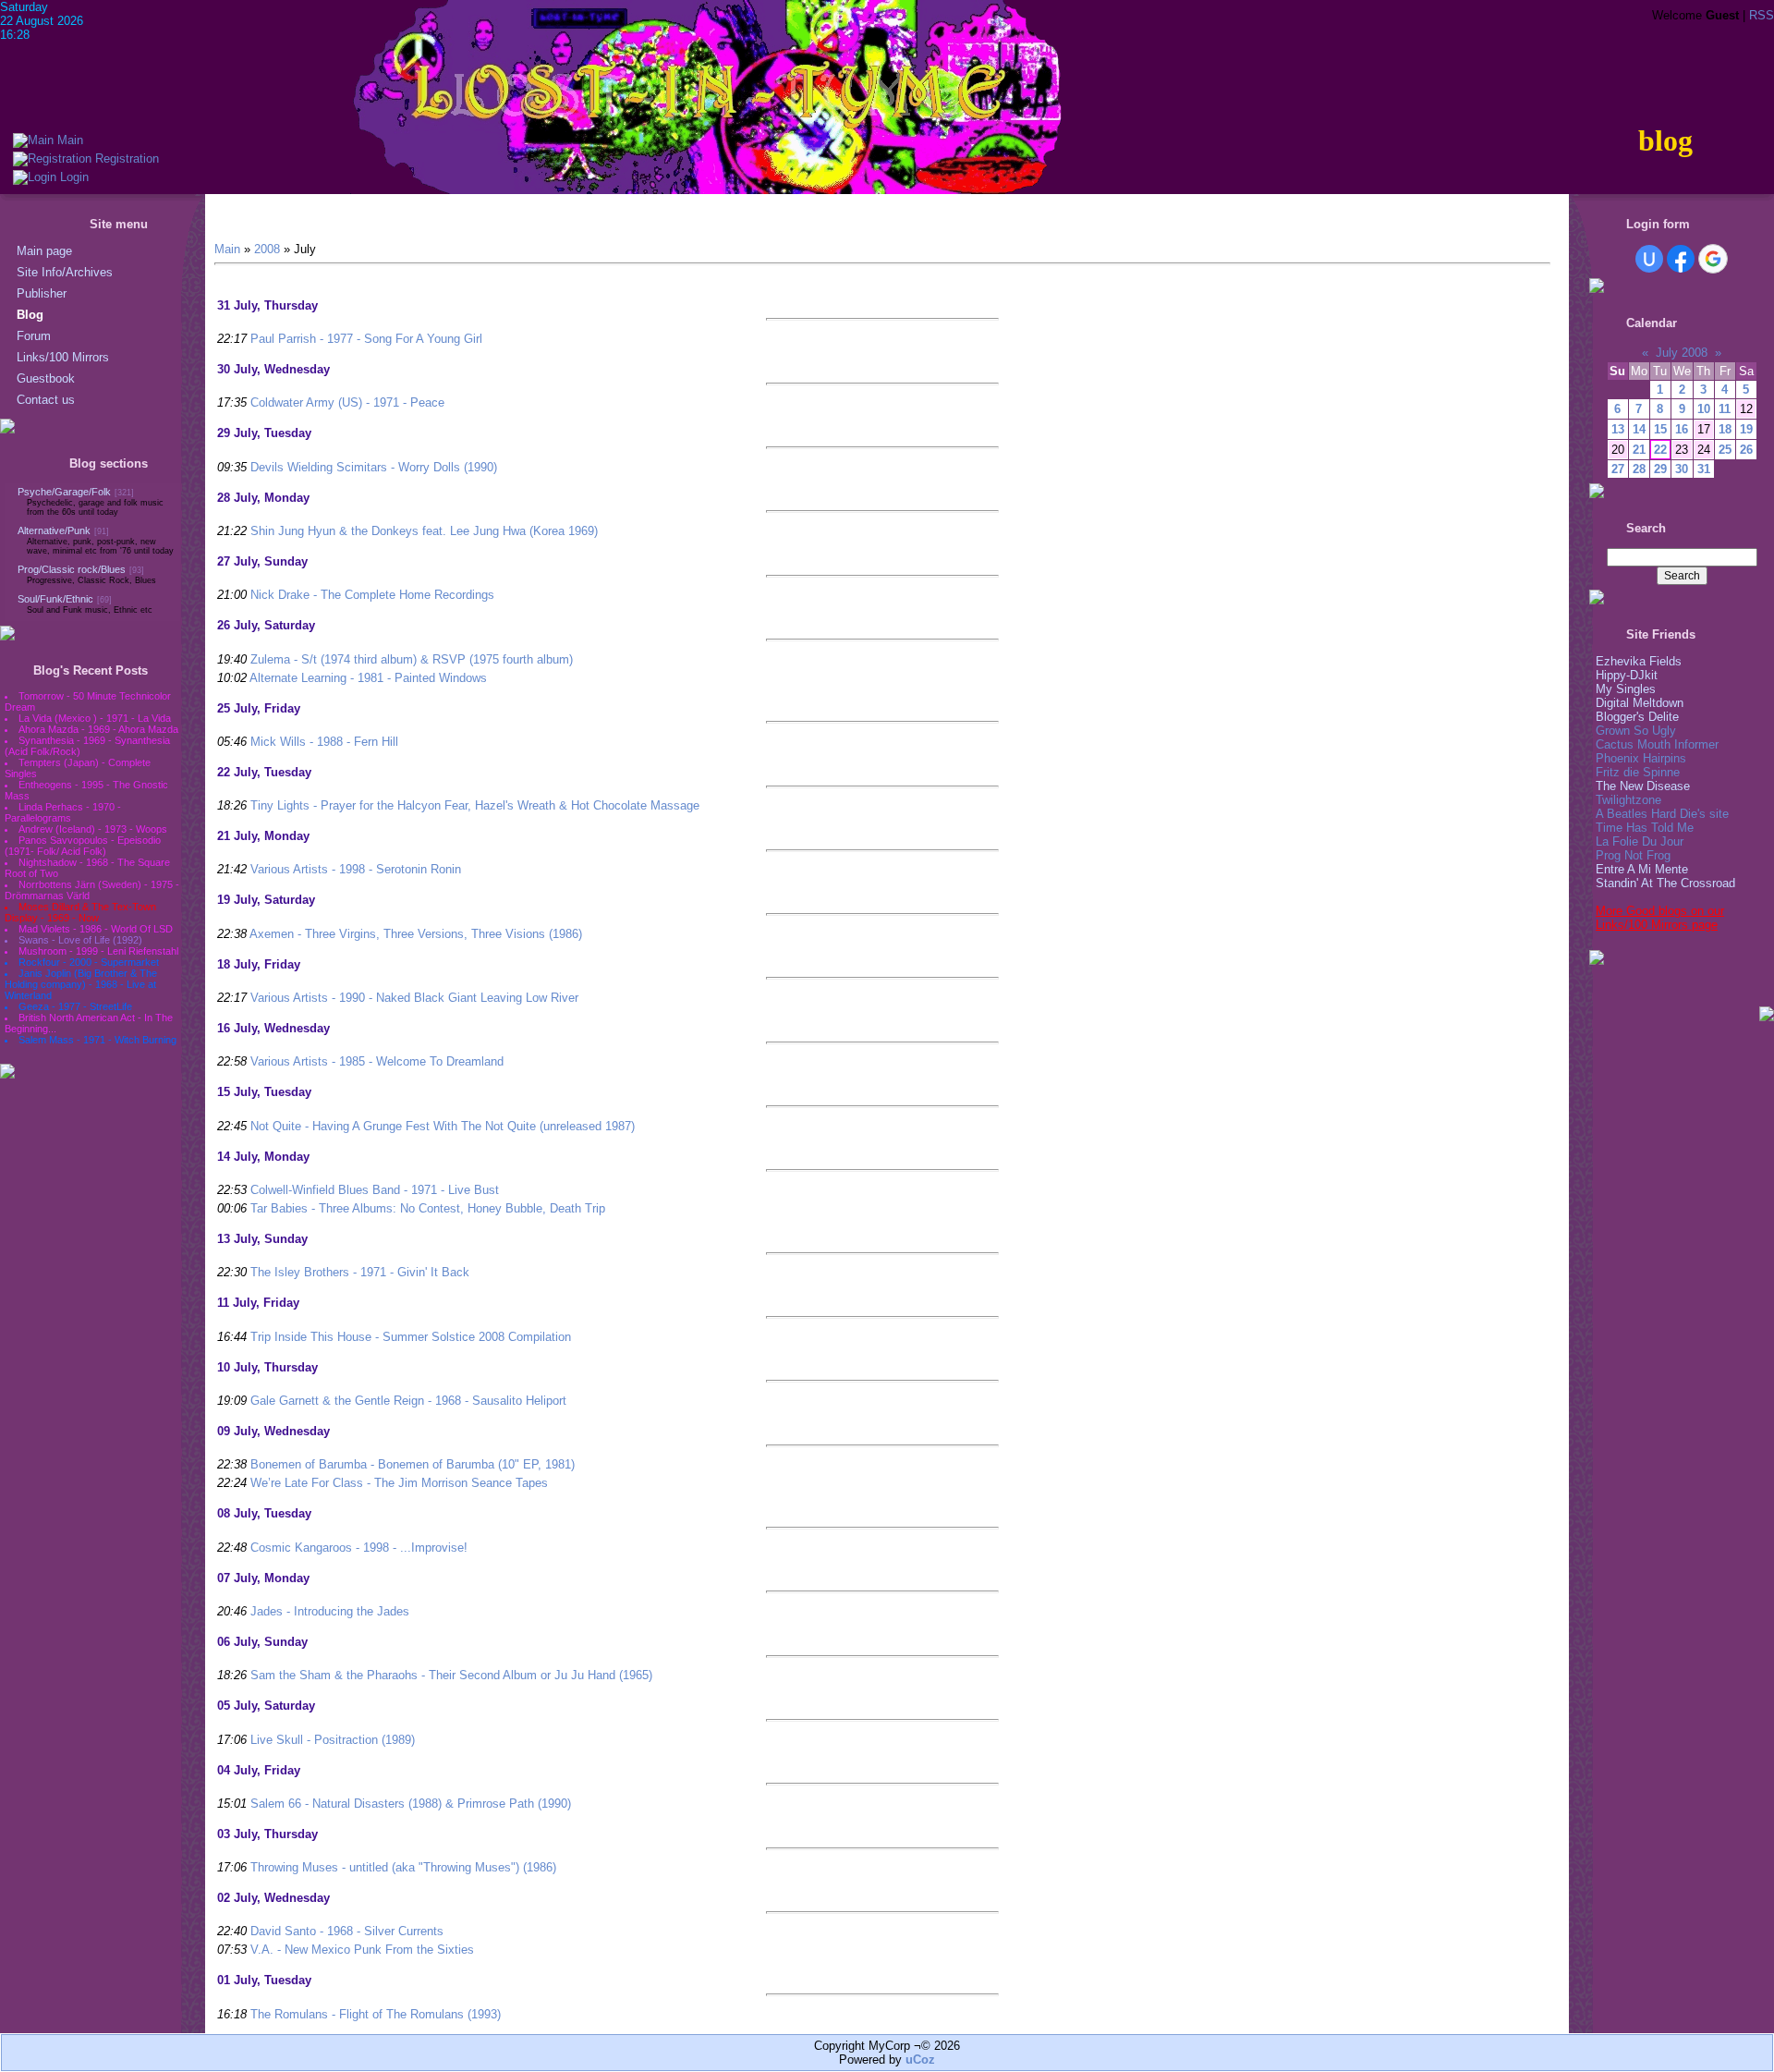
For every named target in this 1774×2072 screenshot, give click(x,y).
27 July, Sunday (262, 561)
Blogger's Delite (1637, 717)
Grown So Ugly (1636, 731)
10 (1704, 409)
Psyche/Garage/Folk (64, 492)
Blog (30, 315)
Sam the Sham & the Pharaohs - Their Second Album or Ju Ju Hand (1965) (451, 1675)
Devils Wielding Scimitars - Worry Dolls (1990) (374, 467)
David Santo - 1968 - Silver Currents (347, 1931)
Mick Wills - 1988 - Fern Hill (324, 742)
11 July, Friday (258, 1303)
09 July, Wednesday (273, 1431)
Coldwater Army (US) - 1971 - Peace (347, 402)
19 (1746, 429)
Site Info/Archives (65, 272)
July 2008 (1682, 353)
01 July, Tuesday (264, 1980)
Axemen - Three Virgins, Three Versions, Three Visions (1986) (416, 934)
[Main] (33, 140)
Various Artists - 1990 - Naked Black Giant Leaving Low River (414, 998)
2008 (267, 249)
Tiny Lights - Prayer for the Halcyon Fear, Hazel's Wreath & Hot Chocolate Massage (475, 805)
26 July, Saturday (266, 625)
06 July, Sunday (262, 1642)
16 (1682, 429)
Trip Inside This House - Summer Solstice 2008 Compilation (411, 1337)
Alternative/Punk (54, 530)
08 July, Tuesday (264, 1513)
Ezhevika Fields (1639, 661)
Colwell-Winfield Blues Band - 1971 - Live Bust (375, 1190)
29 (1660, 469)
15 (1660, 429)
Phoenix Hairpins (1641, 758)
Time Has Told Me (1645, 828)
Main (68, 140)
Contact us (46, 400)
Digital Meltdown (1640, 703)
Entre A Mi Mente (1642, 869)
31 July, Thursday (267, 305)
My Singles (1626, 689)
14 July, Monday (263, 1157)
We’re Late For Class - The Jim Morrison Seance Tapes (399, 1483)
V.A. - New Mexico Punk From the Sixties (362, 1950)
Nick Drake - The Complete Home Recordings (372, 595)
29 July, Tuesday (264, 433)
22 (1660, 450)
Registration (125, 158)
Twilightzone (1628, 800)
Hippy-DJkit (1627, 675)
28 (1639, 469)
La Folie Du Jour (1640, 841)
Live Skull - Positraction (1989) (333, 1740)
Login (73, 177)
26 (1746, 450)
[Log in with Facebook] (1681, 259)
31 (1704, 469)
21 (1639, 450)
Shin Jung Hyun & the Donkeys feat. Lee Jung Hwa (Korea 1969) (424, 531)
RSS (1762, 15)
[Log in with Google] (1713, 259)
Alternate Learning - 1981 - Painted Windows (368, 678)
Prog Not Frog (1633, 855)
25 (1725, 450)
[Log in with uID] (1649, 259)
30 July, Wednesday (273, 369)
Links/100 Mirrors (63, 357)
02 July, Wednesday (273, 1898)
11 (1725, 409)
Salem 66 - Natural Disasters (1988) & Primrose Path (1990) (411, 1804)
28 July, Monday (263, 498)
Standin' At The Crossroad (1665, 883)
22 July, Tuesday (264, 772)
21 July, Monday (263, 836)
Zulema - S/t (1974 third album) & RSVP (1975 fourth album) (412, 659)
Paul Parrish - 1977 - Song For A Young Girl (366, 339)
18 (1725, 429)
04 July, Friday (259, 1770)
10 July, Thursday (267, 1367)
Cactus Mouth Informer (1657, 744)
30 (1682, 469)
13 (1618, 429)
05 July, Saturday (266, 1706)
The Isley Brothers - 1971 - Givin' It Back (360, 1272)
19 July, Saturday (266, 900)
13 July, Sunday (262, 1239)
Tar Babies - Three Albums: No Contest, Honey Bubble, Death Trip (428, 1208)
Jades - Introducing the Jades (330, 1611)
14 (1639, 429)
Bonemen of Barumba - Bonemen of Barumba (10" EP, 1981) (413, 1464)
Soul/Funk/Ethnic (55, 599)
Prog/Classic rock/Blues (72, 569)
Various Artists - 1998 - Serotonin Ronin (356, 869)
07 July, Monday (263, 1578)
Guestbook (46, 378)
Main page (44, 251)
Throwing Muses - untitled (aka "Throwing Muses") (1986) (403, 1867)
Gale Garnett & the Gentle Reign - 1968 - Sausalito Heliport (408, 1401)
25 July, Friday (259, 708)
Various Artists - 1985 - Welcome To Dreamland (377, 1061)
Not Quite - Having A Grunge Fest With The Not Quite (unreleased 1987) (443, 1126)
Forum (34, 336)
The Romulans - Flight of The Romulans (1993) (376, 2014)
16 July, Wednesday (273, 1028)
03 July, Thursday (267, 1834)
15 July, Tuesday (264, 1092)
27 (1618, 469)
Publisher (42, 293)
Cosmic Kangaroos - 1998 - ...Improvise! (359, 1548)
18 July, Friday (259, 964)
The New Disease (1643, 786)
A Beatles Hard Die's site (1662, 814)
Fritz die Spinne (1638, 772)
